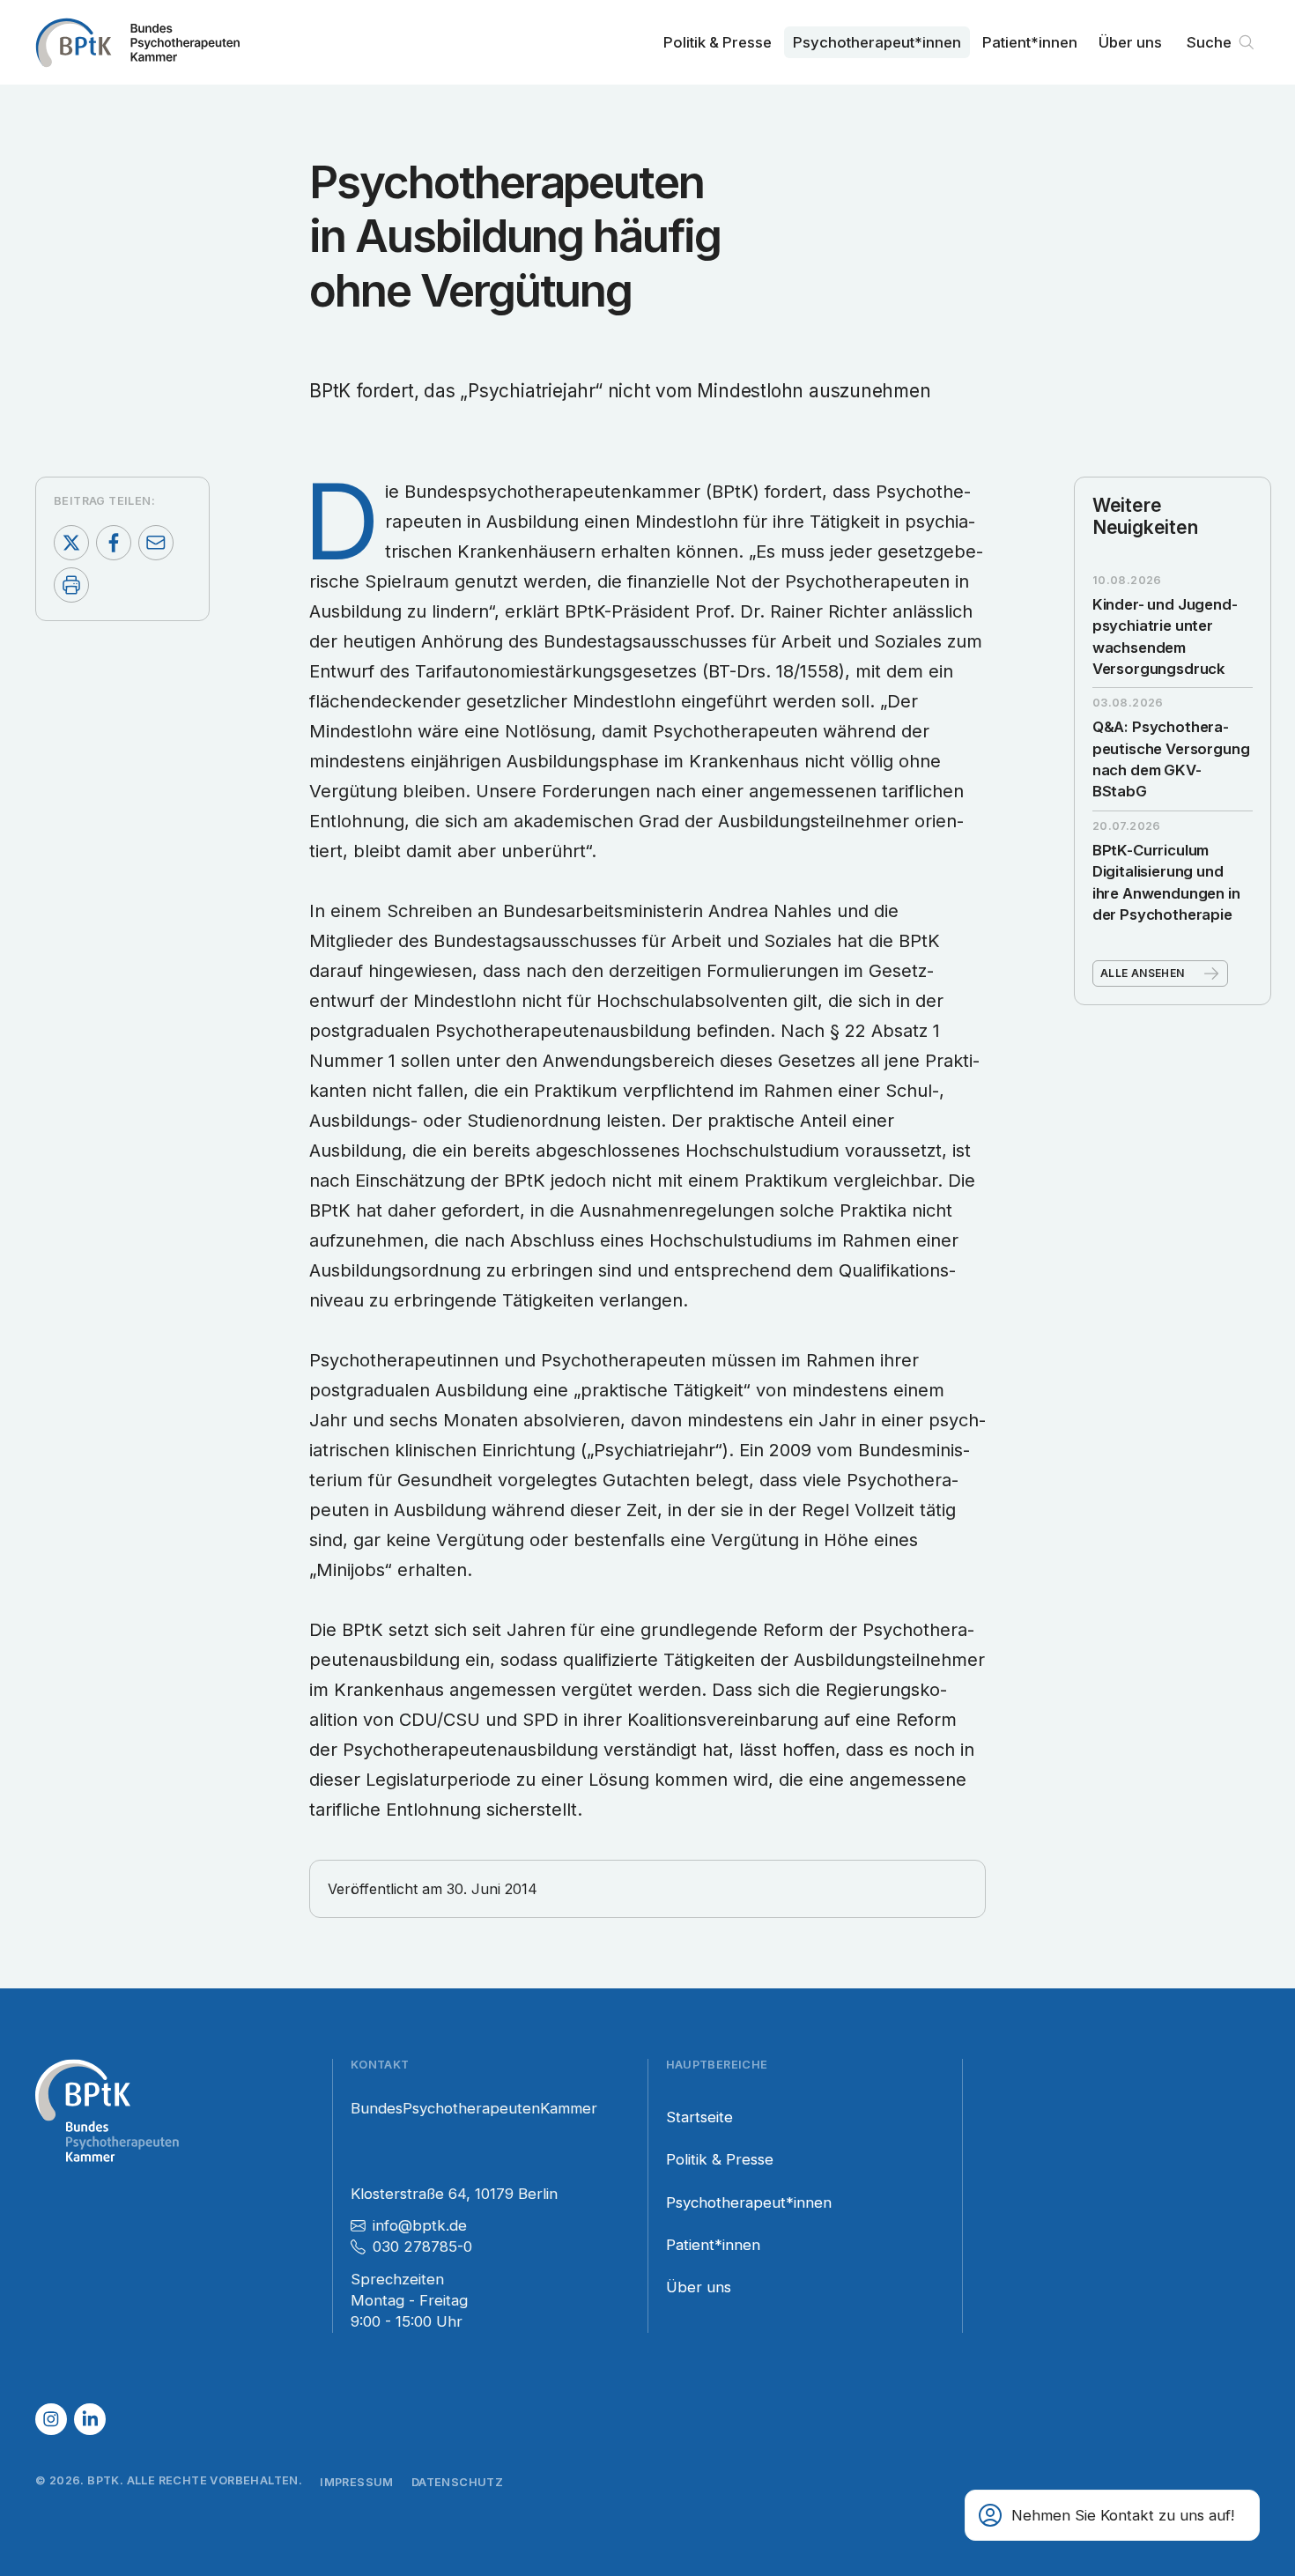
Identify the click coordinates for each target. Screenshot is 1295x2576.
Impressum (357, 2482)
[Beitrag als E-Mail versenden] (156, 543)
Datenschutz (457, 2482)
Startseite (699, 2117)
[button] (1112, 2515)
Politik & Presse (718, 42)
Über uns (1130, 42)
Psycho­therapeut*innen (877, 42)
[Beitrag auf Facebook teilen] (114, 543)
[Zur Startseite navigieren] (137, 42)
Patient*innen (1030, 42)
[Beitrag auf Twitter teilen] (71, 543)
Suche (1209, 42)
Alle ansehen (1143, 973)
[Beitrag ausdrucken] (71, 585)
